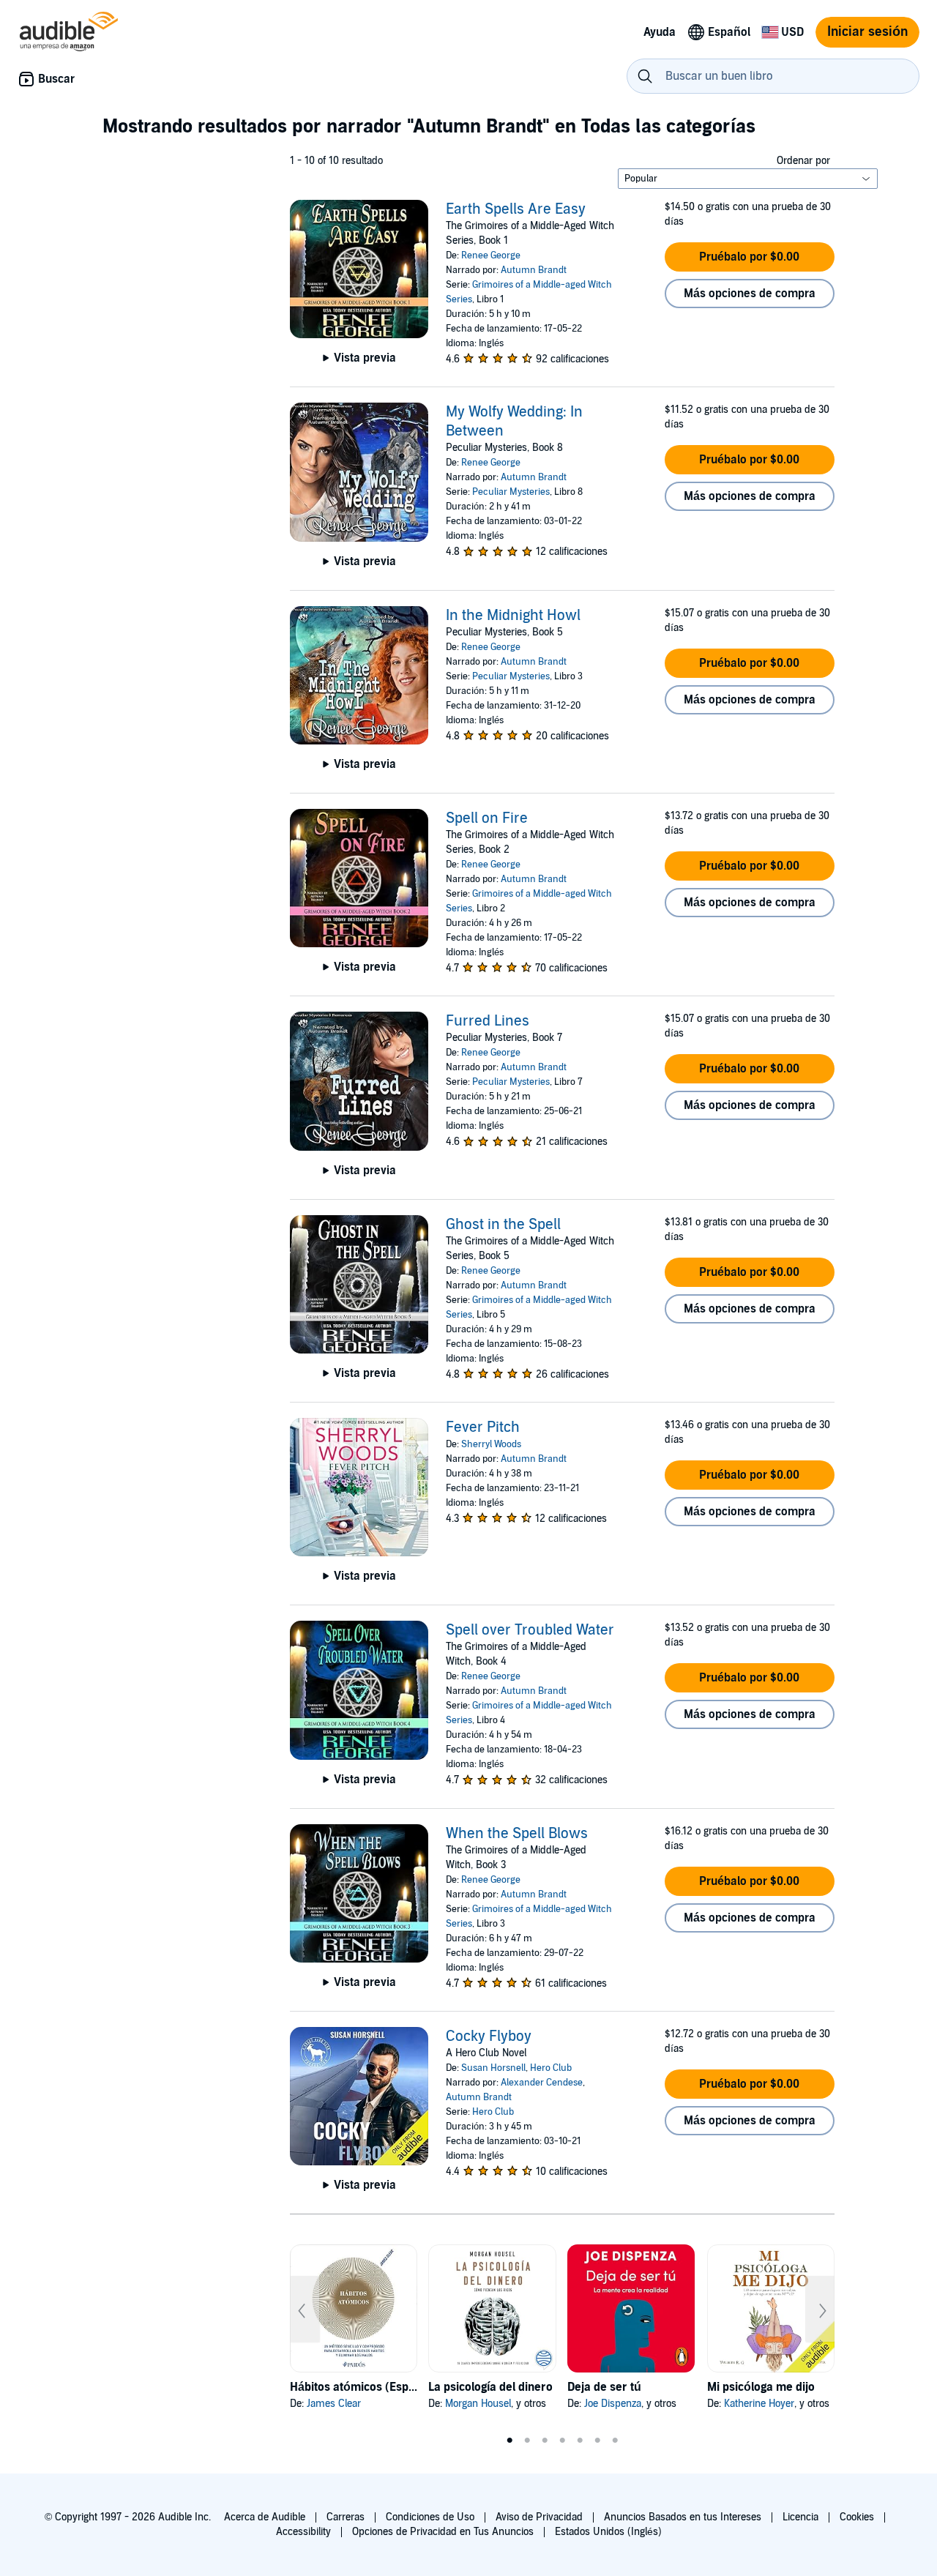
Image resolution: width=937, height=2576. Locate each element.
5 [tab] (580, 2441)
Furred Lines (488, 1021)
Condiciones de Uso (430, 2517)
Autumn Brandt (534, 270)
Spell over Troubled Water (530, 1630)
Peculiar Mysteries (511, 492)
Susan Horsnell (493, 2068)
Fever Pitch (483, 1427)
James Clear (334, 2404)
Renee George (491, 255)
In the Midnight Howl (513, 616)
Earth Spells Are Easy (516, 209)
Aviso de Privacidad (539, 2517)
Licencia (800, 2517)
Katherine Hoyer (759, 2404)
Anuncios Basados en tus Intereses (683, 2517)
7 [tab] (615, 2441)
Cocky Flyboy (489, 2036)
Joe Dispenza (613, 2404)
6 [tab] (597, 2441)
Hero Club (551, 2068)
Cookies (857, 2517)
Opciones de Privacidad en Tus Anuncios (443, 2532)
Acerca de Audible (265, 2517)
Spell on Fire (487, 818)
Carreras (346, 2517)
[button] (750, 257)
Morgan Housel (478, 2404)
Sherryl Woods (491, 1444)
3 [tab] (545, 2441)
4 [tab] (562, 2441)
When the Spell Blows (517, 1834)
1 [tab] (509, 2441)
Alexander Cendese (542, 2083)
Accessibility (303, 2532)
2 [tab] (527, 2441)
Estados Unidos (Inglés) (608, 2532)
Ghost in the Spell (503, 1225)
